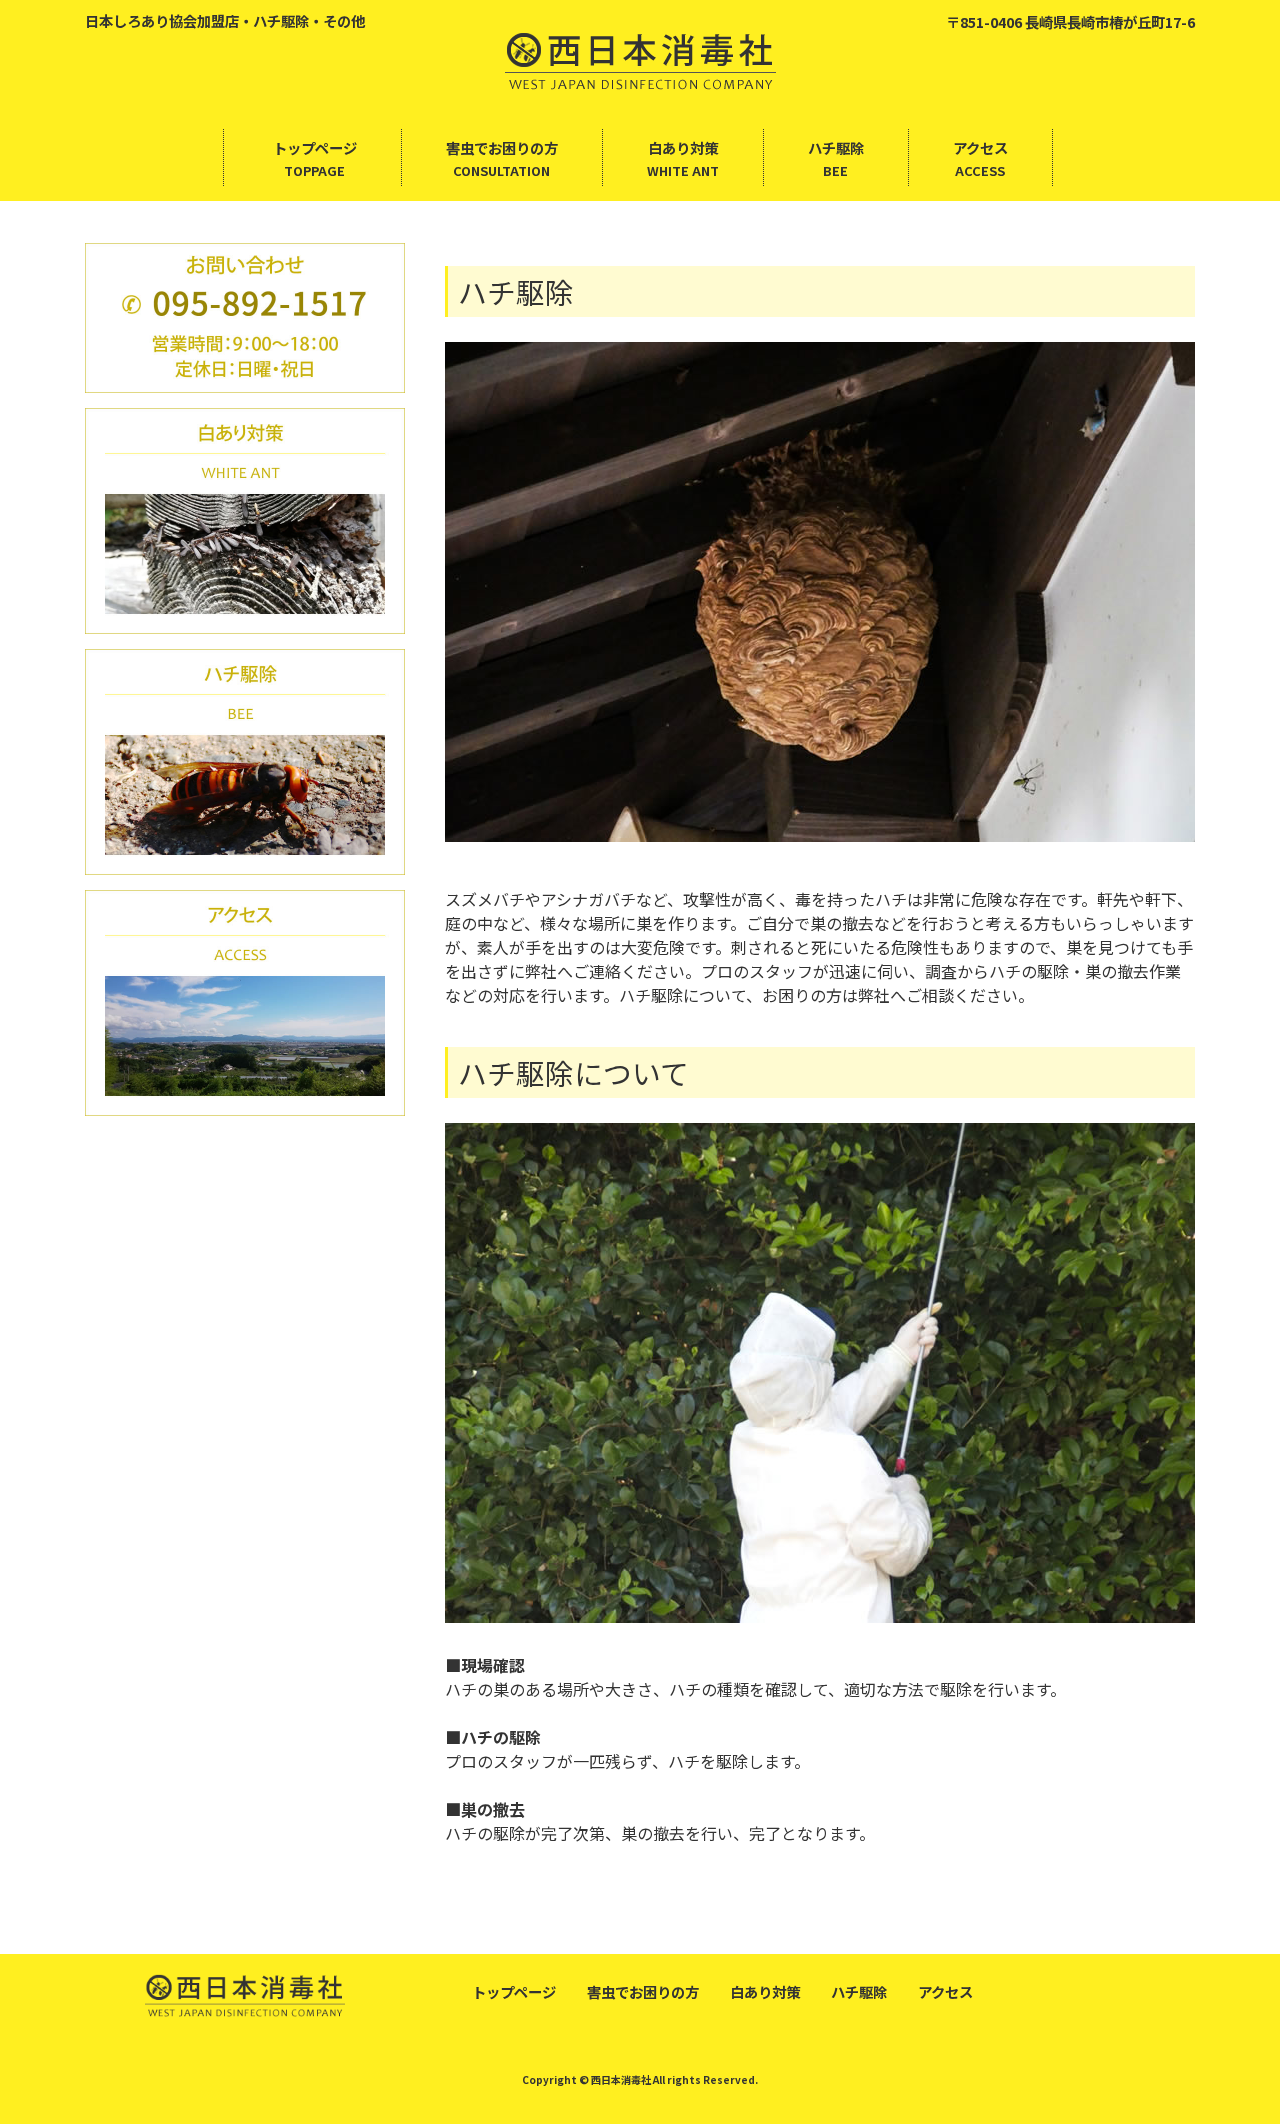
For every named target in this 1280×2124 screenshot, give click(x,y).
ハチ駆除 (859, 1991)
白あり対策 (765, 1991)
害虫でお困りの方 (643, 1991)
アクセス (945, 1991)
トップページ (514, 1991)
